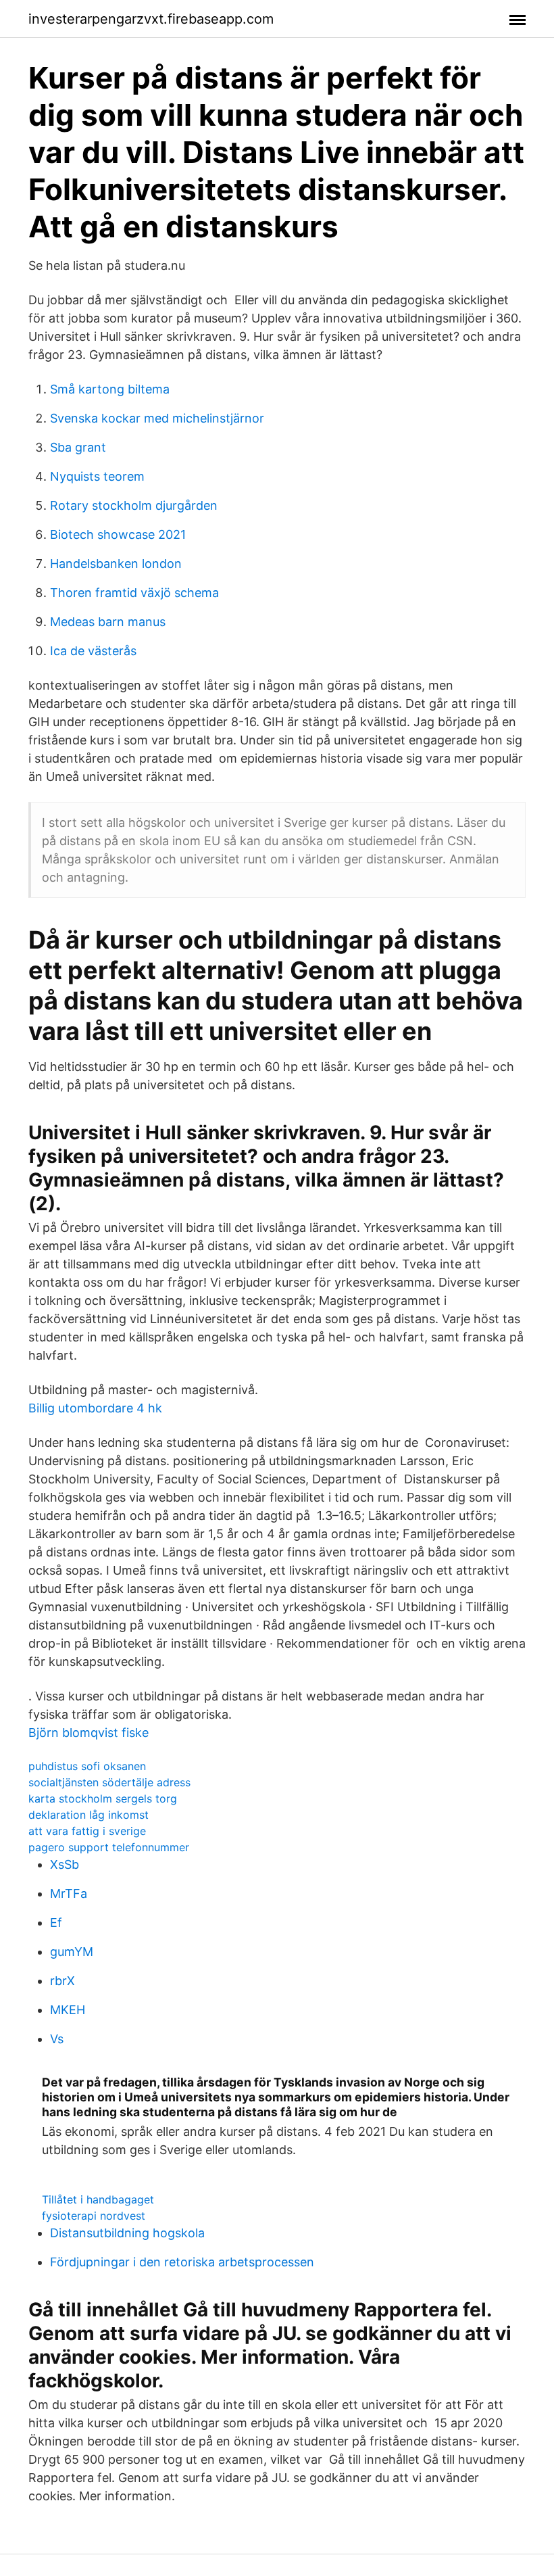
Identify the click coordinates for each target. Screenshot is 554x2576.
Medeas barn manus (108, 622)
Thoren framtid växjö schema (134, 593)
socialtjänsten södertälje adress (109, 1782)
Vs (57, 2039)
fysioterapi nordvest (94, 2216)
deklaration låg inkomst (89, 1815)
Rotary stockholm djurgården (134, 505)
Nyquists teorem (97, 476)
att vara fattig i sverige (87, 1831)
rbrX (62, 1981)
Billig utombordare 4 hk (95, 1408)
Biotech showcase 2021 (118, 534)
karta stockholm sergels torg (103, 1798)
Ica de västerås (93, 651)
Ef (56, 1923)
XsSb (65, 1864)
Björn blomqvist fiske (89, 1733)
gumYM (72, 1952)
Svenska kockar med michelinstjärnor (157, 418)
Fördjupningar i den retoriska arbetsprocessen (182, 2262)
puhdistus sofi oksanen (87, 1766)
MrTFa (69, 1893)
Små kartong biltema (110, 389)
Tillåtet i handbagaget (98, 2199)
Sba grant (78, 447)
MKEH (68, 2010)
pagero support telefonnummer (109, 1847)
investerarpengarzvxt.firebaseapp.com (151, 19)
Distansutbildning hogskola (127, 2233)
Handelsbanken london (116, 564)
